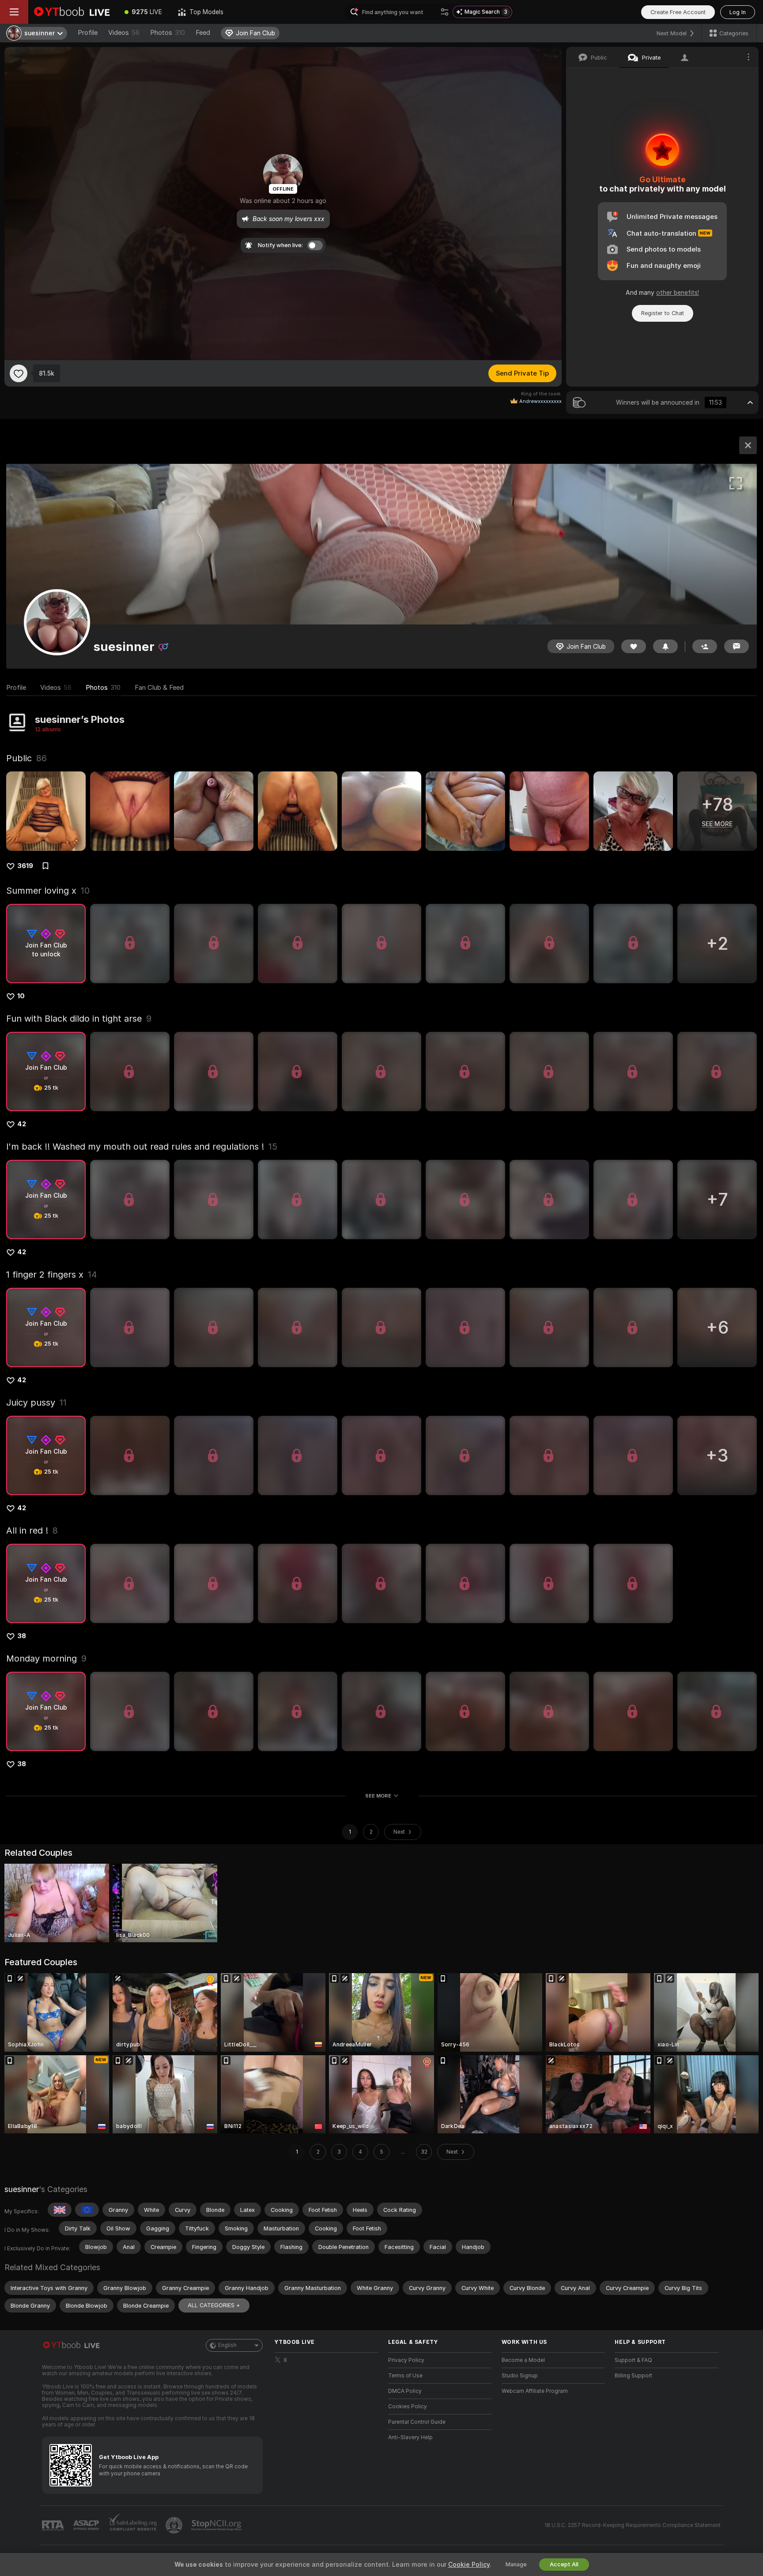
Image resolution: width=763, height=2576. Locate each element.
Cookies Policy (408, 2407)
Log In (738, 12)
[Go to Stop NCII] (217, 2525)
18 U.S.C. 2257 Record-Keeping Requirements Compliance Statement (633, 2525)
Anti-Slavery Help (410, 2437)
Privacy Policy (406, 2360)
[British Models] (60, 2210)
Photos (168, 33)
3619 (25, 866)
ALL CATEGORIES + (214, 2305)
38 (22, 1636)
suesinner (22, 2189)
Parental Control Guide (417, 2422)
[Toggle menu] (14, 12)
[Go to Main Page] (72, 12)
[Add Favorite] (19, 373)
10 (21, 996)
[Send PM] (737, 646)
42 (22, 1124)
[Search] (445, 12)
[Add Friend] (705, 646)
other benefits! (678, 293)
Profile (88, 33)
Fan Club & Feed (159, 688)
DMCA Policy (405, 2391)
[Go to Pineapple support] (175, 2525)
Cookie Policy (469, 2565)
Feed (203, 33)
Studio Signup (520, 2376)
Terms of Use (405, 2376)
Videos (124, 33)
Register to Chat (663, 313)
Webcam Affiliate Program (535, 2391)
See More (378, 1796)
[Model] (748, 445)
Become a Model (523, 2360)
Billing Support (633, 2376)
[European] (87, 2210)
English (227, 2345)
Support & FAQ (633, 2360)
